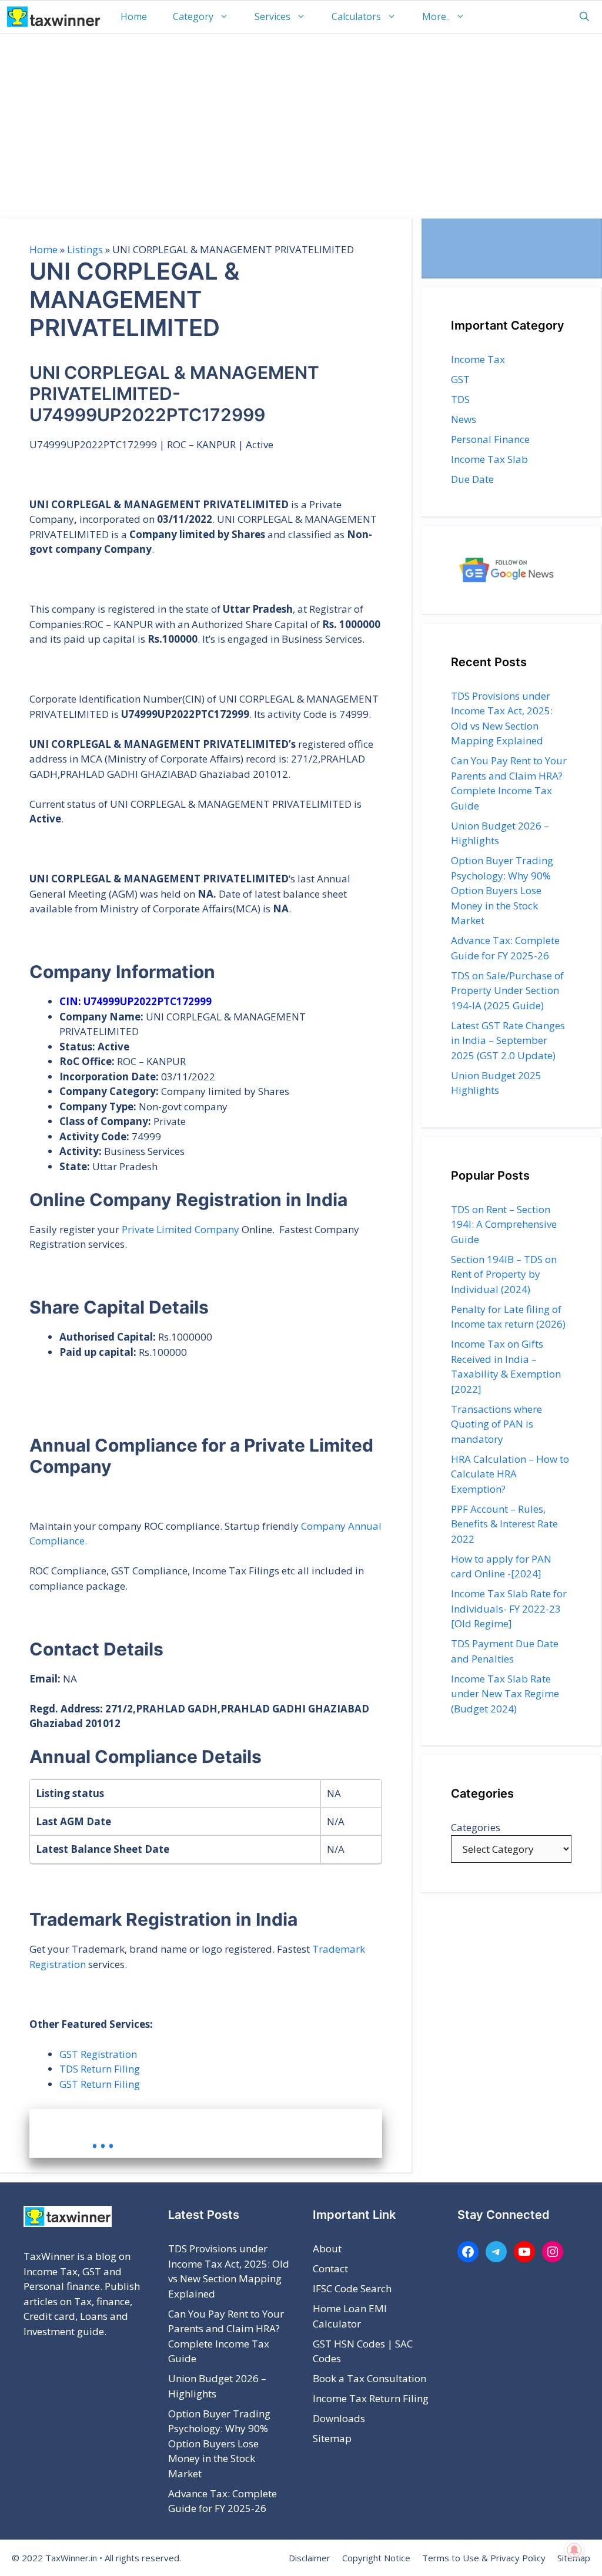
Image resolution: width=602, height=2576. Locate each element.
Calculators (356, 16)
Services (272, 16)
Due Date (472, 479)
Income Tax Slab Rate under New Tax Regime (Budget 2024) (505, 1694)
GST (460, 379)
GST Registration (98, 2054)
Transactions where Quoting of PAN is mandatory (496, 1424)
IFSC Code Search (352, 2288)
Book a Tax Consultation (369, 2378)
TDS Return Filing (100, 2069)
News (464, 419)
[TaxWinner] (54, 17)
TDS (460, 399)
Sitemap (332, 2438)
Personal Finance (490, 439)
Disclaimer (310, 2558)
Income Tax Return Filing (371, 2398)
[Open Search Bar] (584, 17)
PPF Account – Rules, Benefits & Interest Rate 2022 (504, 1524)
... (103, 2137)
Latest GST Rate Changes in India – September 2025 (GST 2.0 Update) (508, 1040)
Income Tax (478, 359)
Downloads (339, 2418)
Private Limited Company (180, 1229)
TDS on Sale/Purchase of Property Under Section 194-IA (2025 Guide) (507, 990)
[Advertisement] (301, 122)
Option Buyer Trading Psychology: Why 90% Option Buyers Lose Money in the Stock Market (502, 890)
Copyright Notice (376, 2558)
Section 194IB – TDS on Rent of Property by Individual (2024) (504, 1274)
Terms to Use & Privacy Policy (484, 2558)
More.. (436, 16)
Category (193, 16)
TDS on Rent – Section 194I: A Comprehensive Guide (504, 1224)
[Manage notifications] (574, 2550)
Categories (476, 1827)
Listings (85, 249)
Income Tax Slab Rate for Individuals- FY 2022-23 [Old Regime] (509, 1608)
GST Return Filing (100, 2084)
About (327, 2248)
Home (134, 16)
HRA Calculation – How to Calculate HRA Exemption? (510, 1474)
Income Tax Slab (489, 459)
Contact (330, 2268)
